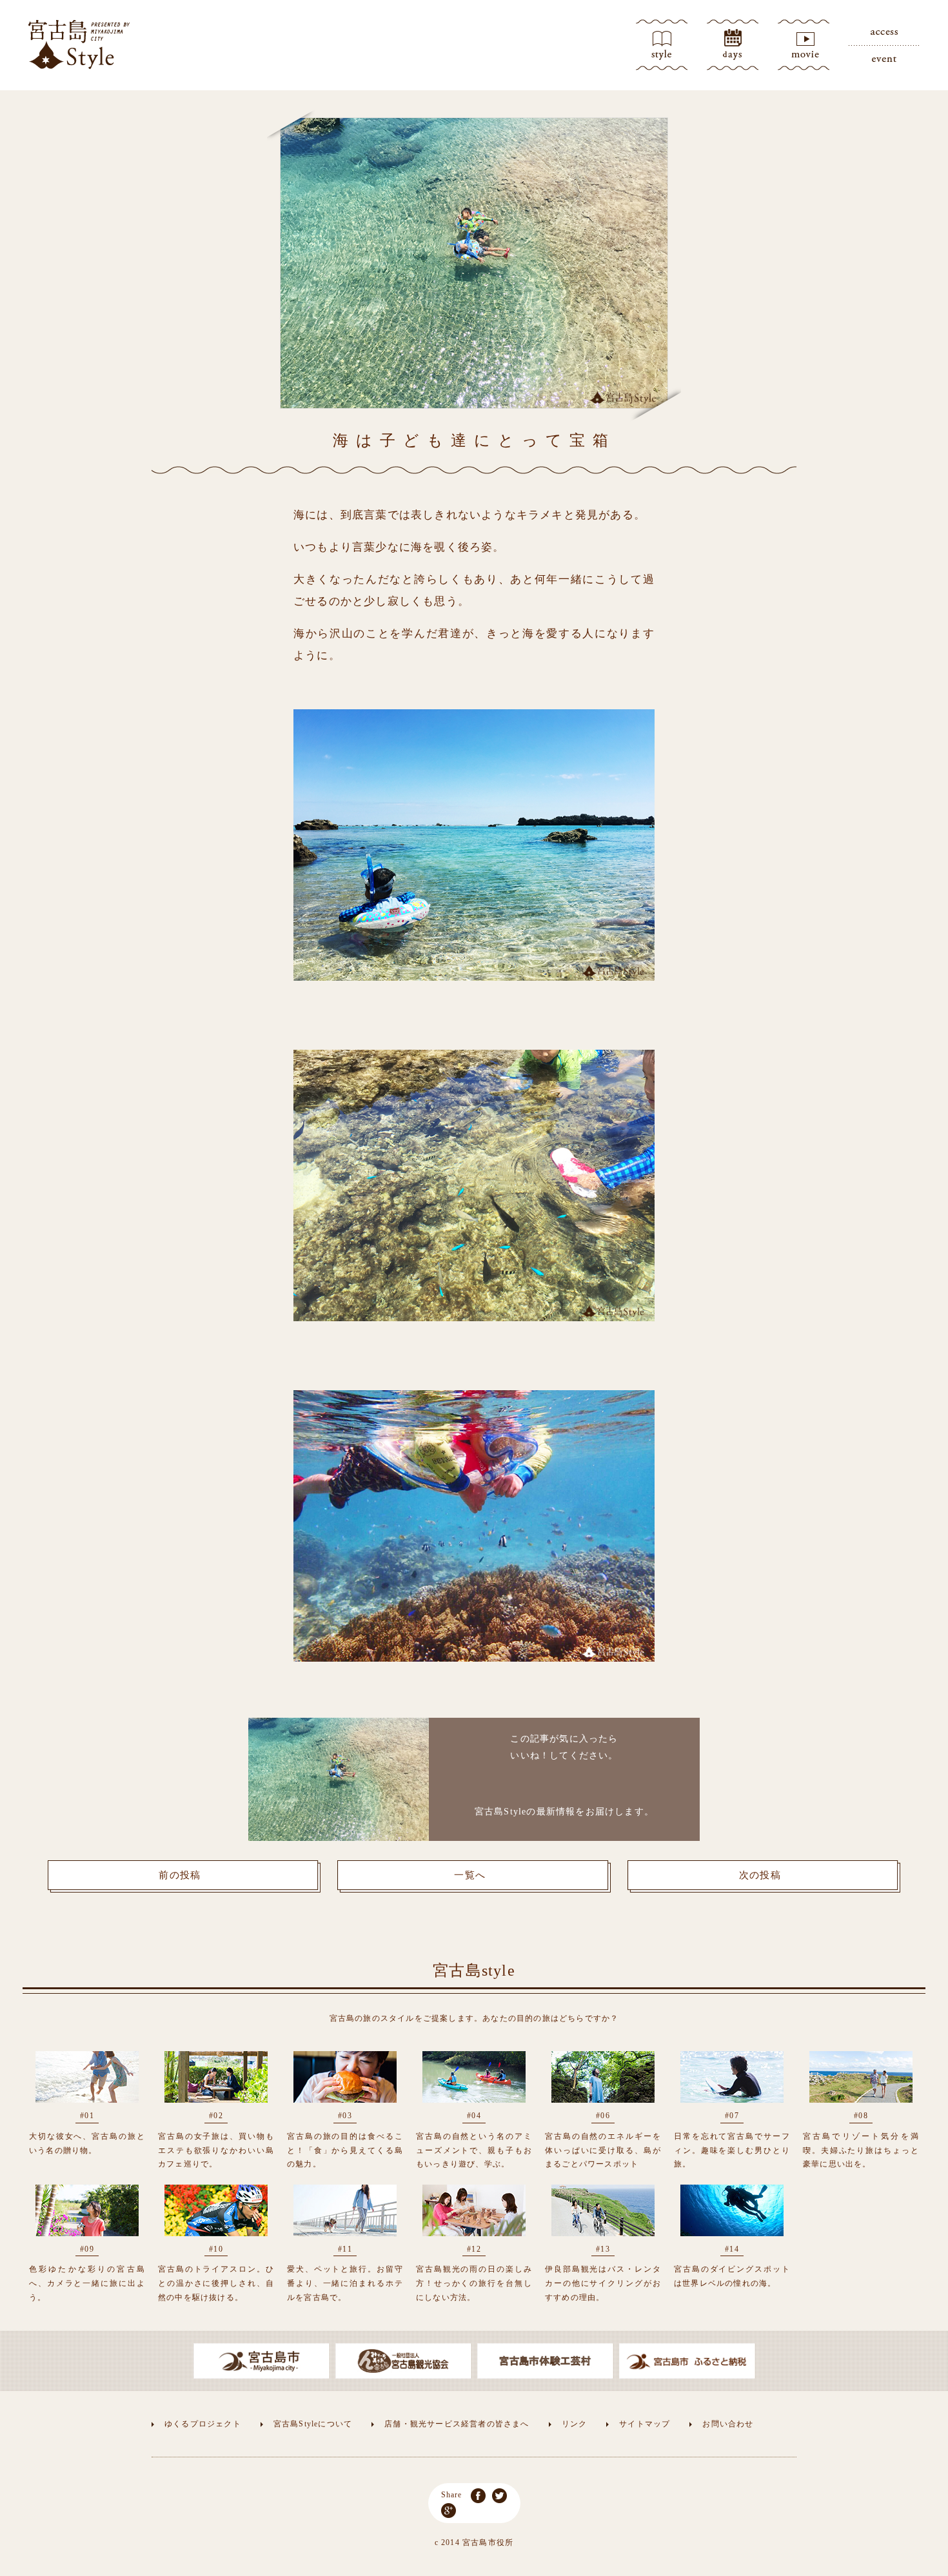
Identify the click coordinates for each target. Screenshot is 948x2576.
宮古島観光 (79, 44)
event (884, 58)
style (662, 45)
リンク (575, 2424)
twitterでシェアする (499, 2496)
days (733, 45)
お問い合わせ (728, 2424)
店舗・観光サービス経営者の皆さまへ (457, 2424)
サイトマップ (645, 2424)
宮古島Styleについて (313, 2424)
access (884, 32)
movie (804, 45)
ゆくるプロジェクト (203, 2424)
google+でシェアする (449, 2511)
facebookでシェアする (478, 2496)
